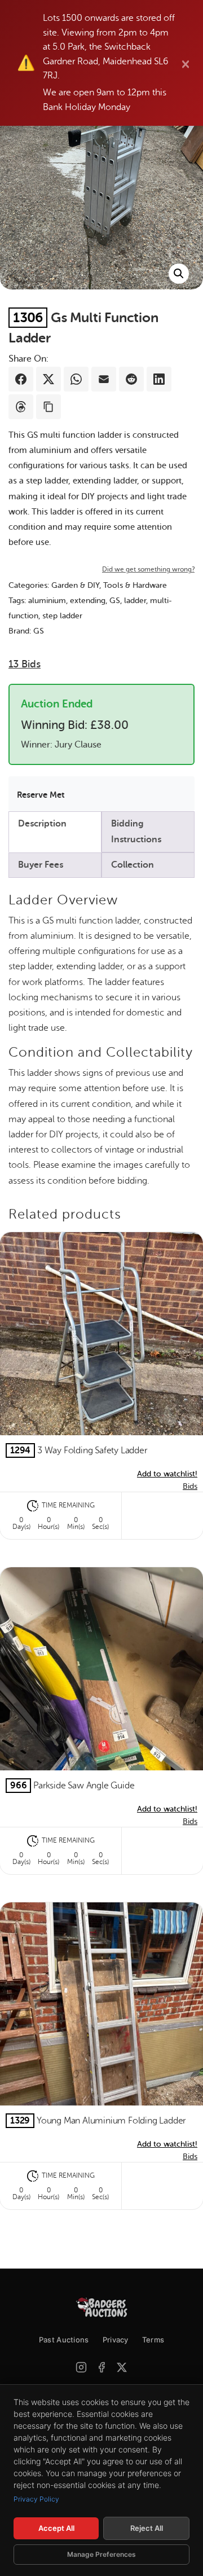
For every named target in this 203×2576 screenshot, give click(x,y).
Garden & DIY (75, 585)
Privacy (116, 2340)
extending (88, 601)
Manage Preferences (101, 2554)
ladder (135, 601)
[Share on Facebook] (21, 379)
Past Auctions (64, 2340)
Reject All (147, 2528)
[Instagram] (81, 2367)
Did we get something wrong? (148, 569)
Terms (153, 2340)
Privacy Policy (36, 2499)
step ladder (62, 616)
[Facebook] (101, 2367)
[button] (179, 274)
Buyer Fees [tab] (41, 865)
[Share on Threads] (21, 407)
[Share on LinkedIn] (159, 379)
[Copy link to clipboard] (48, 407)
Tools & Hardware (135, 585)
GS (115, 601)
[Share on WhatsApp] (76, 379)
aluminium (47, 601)
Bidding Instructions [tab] (136, 831)
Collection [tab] (133, 865)
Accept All (56, 2528)
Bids (25, 664)
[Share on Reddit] (131, 379)
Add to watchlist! (167, 1474)
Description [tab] (42, 824)
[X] (122, 2367)
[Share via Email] (104, 379)
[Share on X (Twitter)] (48, 379)
